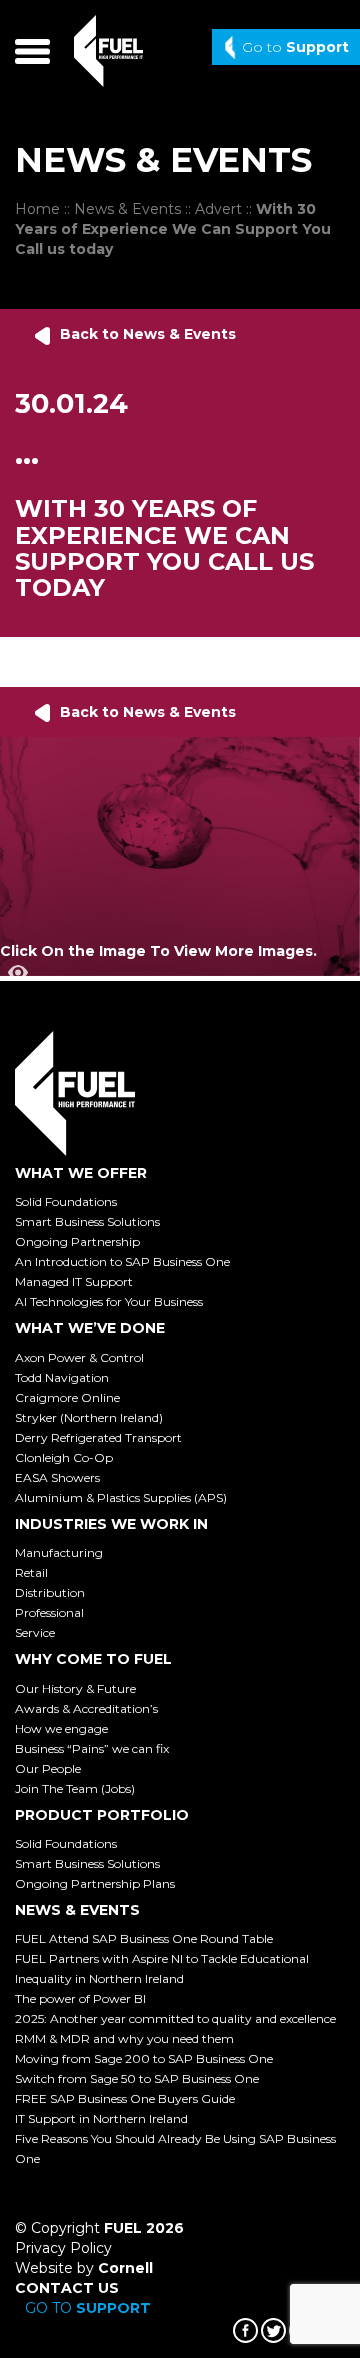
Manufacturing (59, 1552)
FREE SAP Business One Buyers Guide (125, 2098)
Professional (49, 1612)
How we (61, 1728)
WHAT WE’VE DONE (90, 1328)
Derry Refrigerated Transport (98, 1437)
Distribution (50, 1592)
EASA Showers (57, 1477)
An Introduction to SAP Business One (122, 1261)
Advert (218, 209)
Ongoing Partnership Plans (95, 1883)
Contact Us (67, 2288)
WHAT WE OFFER (81, 1173)
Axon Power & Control (79, 1357)
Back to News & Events (148, 334)
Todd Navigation (62, 1377)
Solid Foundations (66, 1201)
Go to (295, 47)
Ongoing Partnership (77, 1241)
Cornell (125, 2268)
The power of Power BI (80, 1998)
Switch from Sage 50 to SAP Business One (137, 2078)
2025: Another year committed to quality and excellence (175, 2018)
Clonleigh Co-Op (64, 1457)
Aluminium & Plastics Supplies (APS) (121, 1497)
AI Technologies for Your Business (109, 1301)
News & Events (127, 209)
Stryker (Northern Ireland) (89, 1417)
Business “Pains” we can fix (92, 1748)
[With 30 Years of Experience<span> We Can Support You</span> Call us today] (180, 855)
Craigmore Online (67, 1397)
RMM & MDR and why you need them (124, 2038)
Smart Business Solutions (87, 1221)
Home (37, 209)
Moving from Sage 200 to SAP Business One (144, 2058)
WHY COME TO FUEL (93, 1659)
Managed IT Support (74, 1281)
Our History (75, 1688)
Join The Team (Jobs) (75, 1788)
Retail (31, 1572)
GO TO (88, 2308)
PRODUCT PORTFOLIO (102, 1815)
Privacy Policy (63, 2248)
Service (35, 1632)
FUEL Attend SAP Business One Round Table (144, 1938)
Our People (48, 1768)
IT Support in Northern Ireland (101, 2118)
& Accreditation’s (86, 1708)
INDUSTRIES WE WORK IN (111, 1524)
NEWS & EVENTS (77, 1910)
